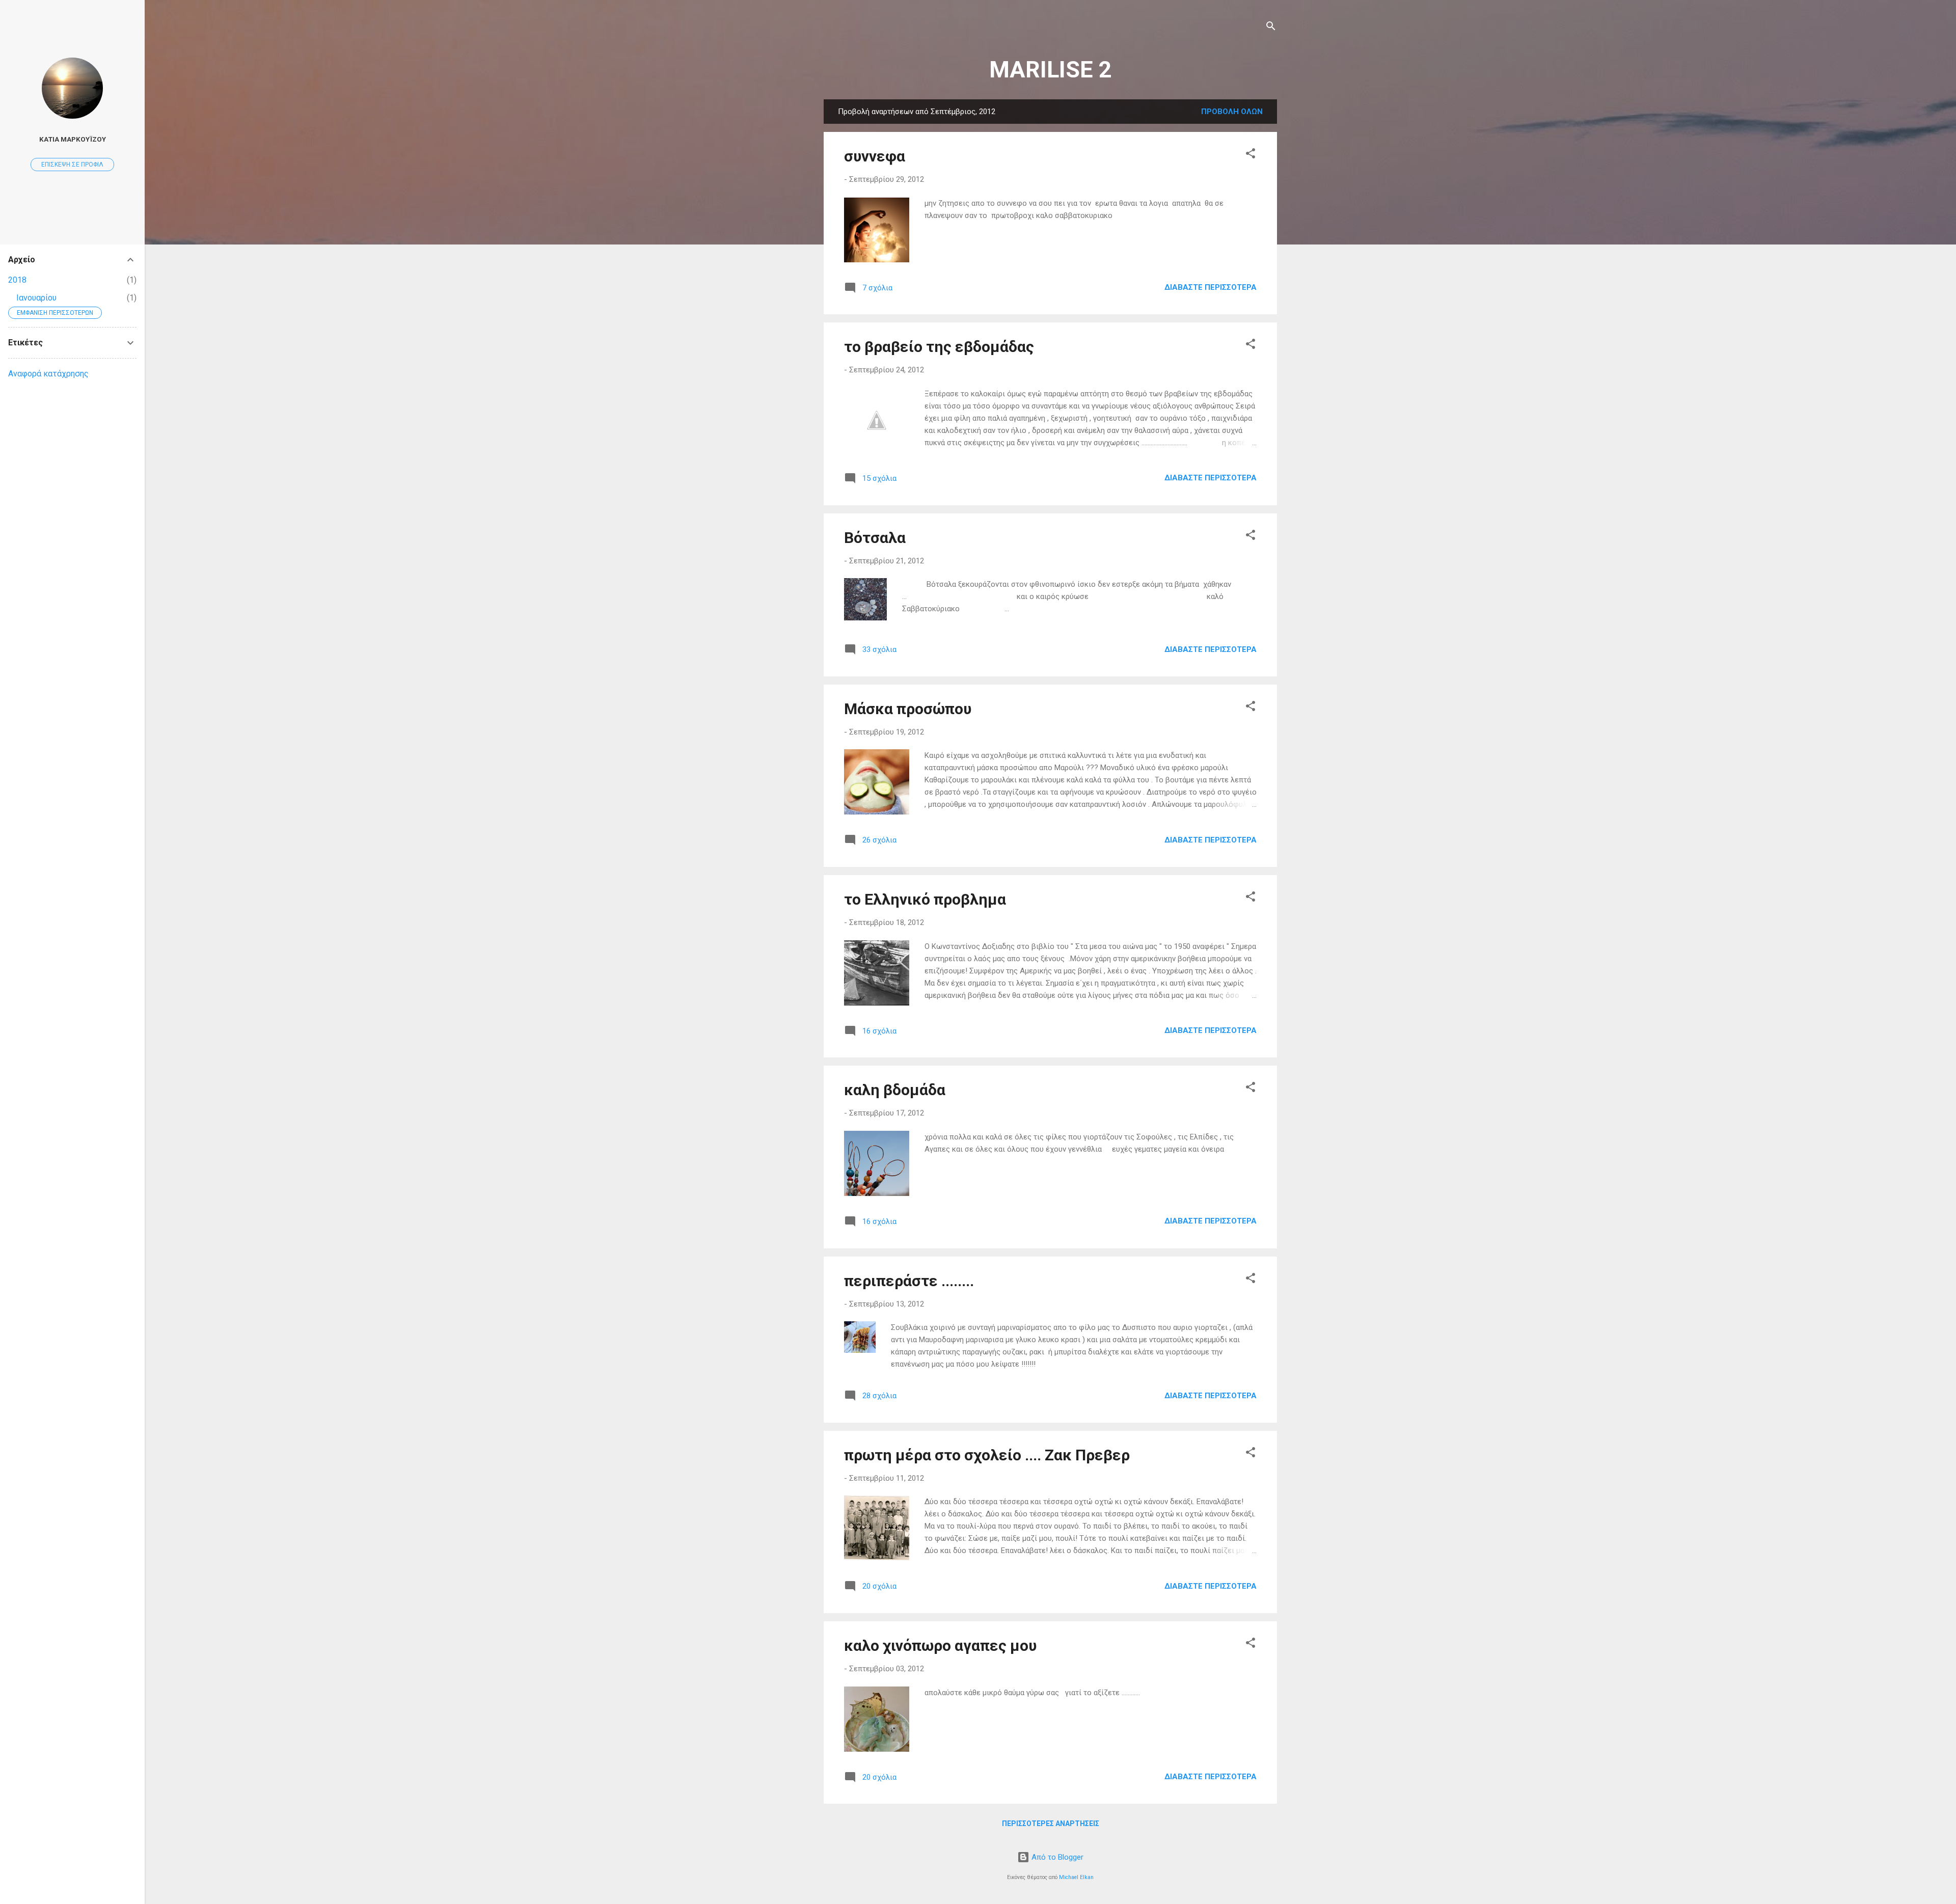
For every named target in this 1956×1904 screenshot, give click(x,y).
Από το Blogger (1056, 1857)
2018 (17, 280)
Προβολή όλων (1232, 112)
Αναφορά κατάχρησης (48, 374)
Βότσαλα (875, 538)
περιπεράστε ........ (909, 1281)
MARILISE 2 (1050, 70)
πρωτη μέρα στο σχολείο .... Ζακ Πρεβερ (987, 1455)
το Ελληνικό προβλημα (925, 899)
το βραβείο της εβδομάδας (939, 347)
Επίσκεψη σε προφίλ (72, 165)
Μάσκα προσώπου (908, 709)
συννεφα (875, 156)
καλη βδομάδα (895, 1090)
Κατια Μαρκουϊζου (73, 139)
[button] (1251, 155)
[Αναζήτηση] (1271, 28)
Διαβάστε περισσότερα (1211, 287)
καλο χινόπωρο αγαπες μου (940, 1645)
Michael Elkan (1076, 1877)
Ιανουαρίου (36, 298)
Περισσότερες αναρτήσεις (1051, 1824)
